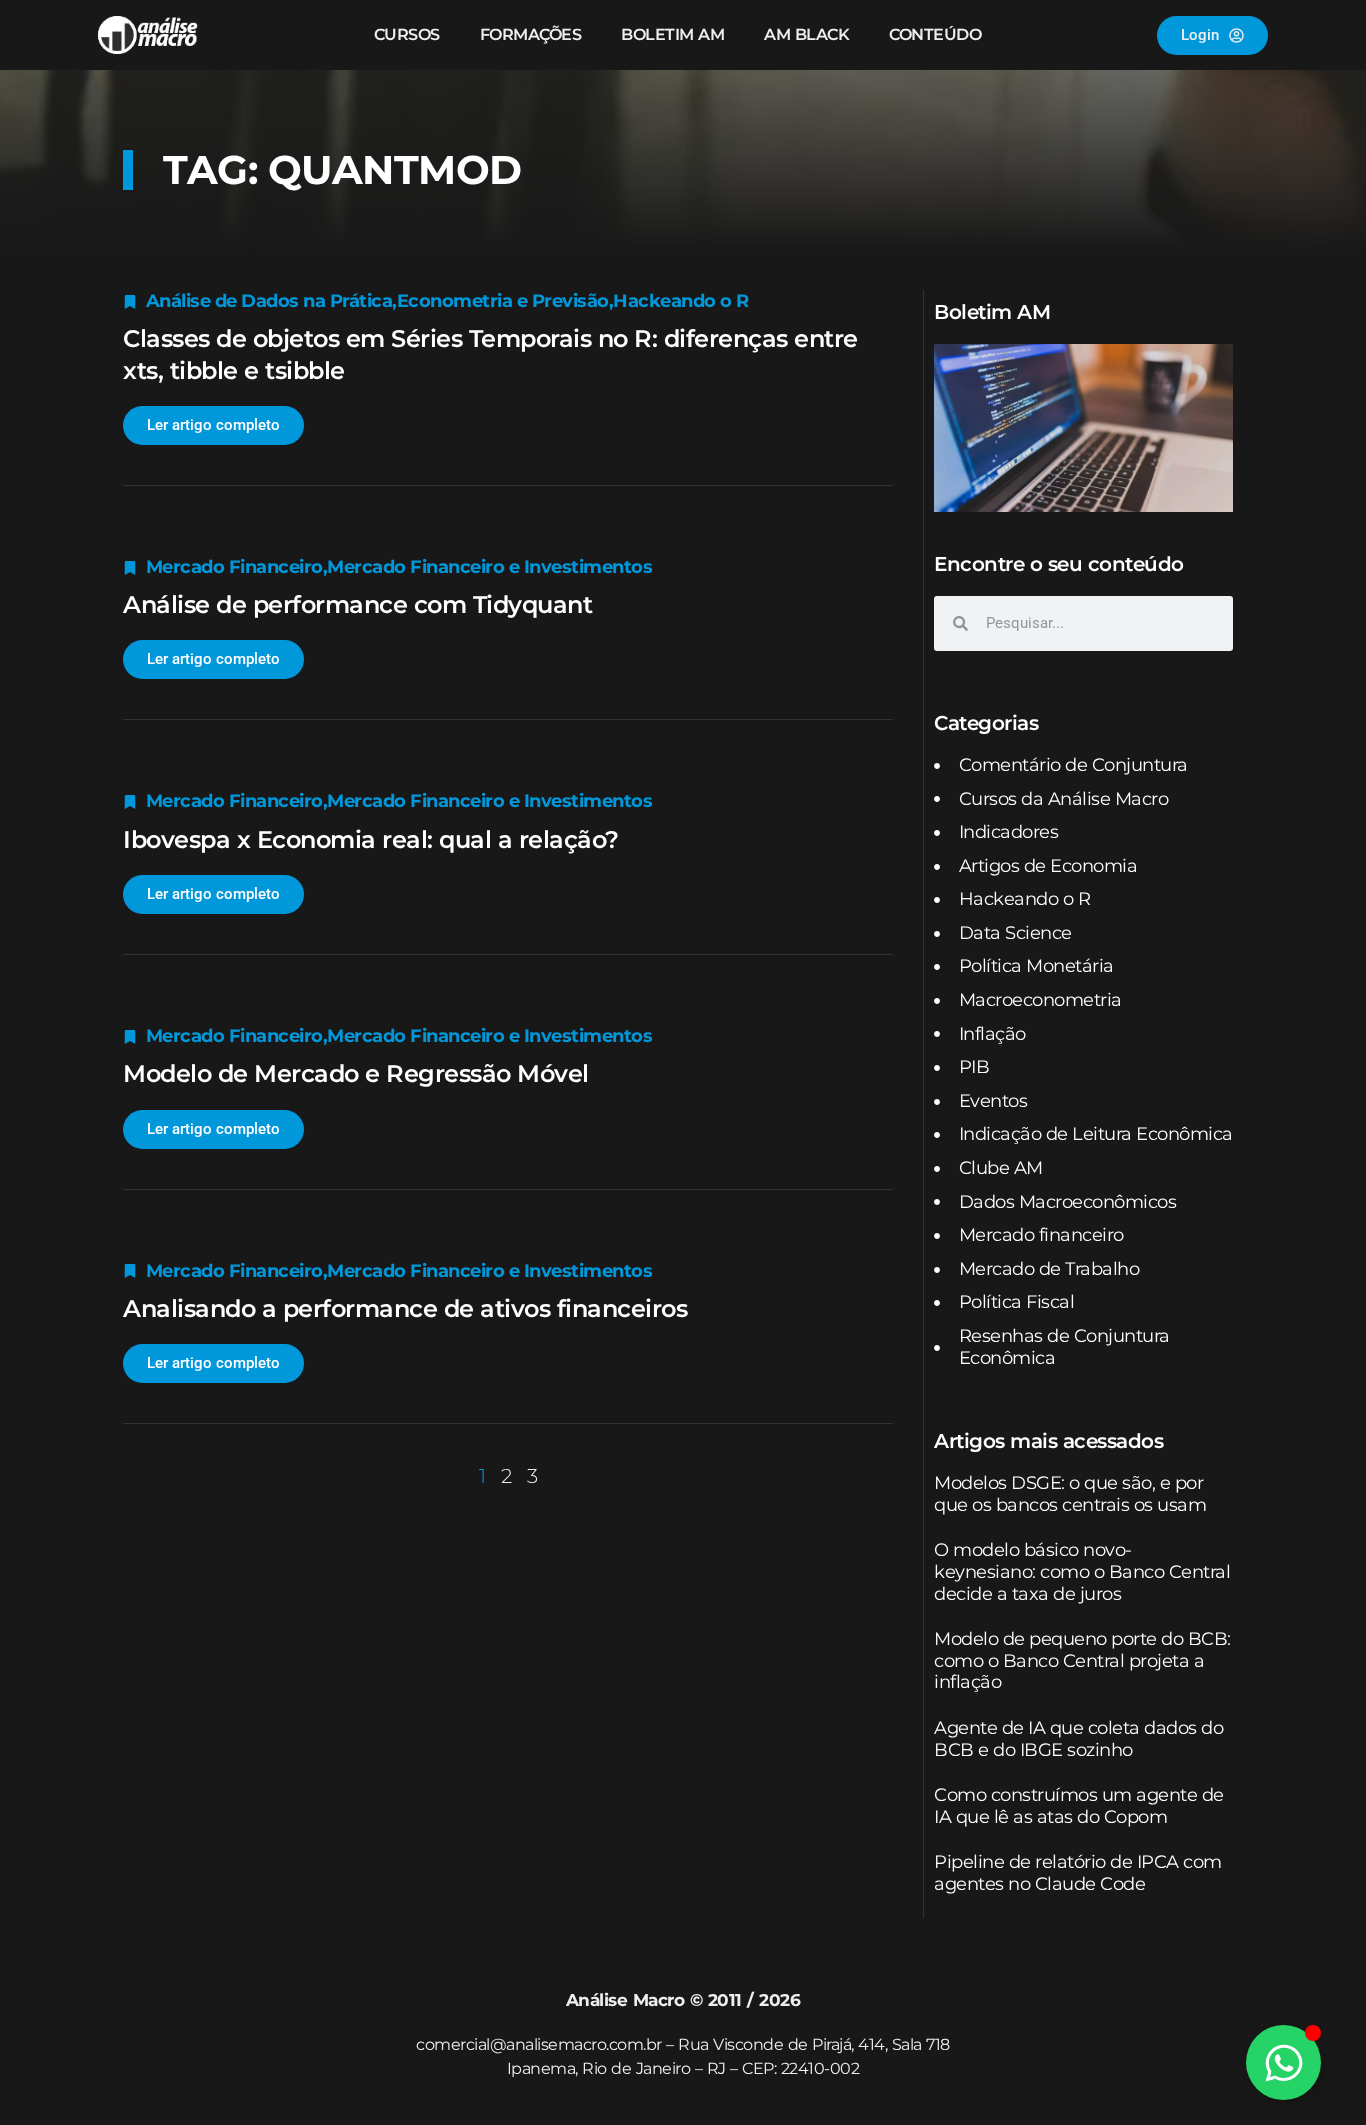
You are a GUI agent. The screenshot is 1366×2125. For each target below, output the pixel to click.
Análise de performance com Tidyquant (357, 604)
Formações (531, 34)
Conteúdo (935, 34)
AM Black (806, 34)
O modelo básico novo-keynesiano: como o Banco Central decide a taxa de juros (1082, 1571)
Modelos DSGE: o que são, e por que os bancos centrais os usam (1070, 1494)
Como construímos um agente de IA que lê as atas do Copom (1079, 1806)
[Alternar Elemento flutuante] (1283, 2062)
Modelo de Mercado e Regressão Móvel (356, 1073)
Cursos (407, 34)
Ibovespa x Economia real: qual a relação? (371, 839)
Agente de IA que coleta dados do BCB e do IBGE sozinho (1078, 1739)
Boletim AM (672, 34)
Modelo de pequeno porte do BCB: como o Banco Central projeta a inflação (1082, 1660)
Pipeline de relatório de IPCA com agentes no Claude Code (1078, 1873)
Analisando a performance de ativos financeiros (405, 1308)
